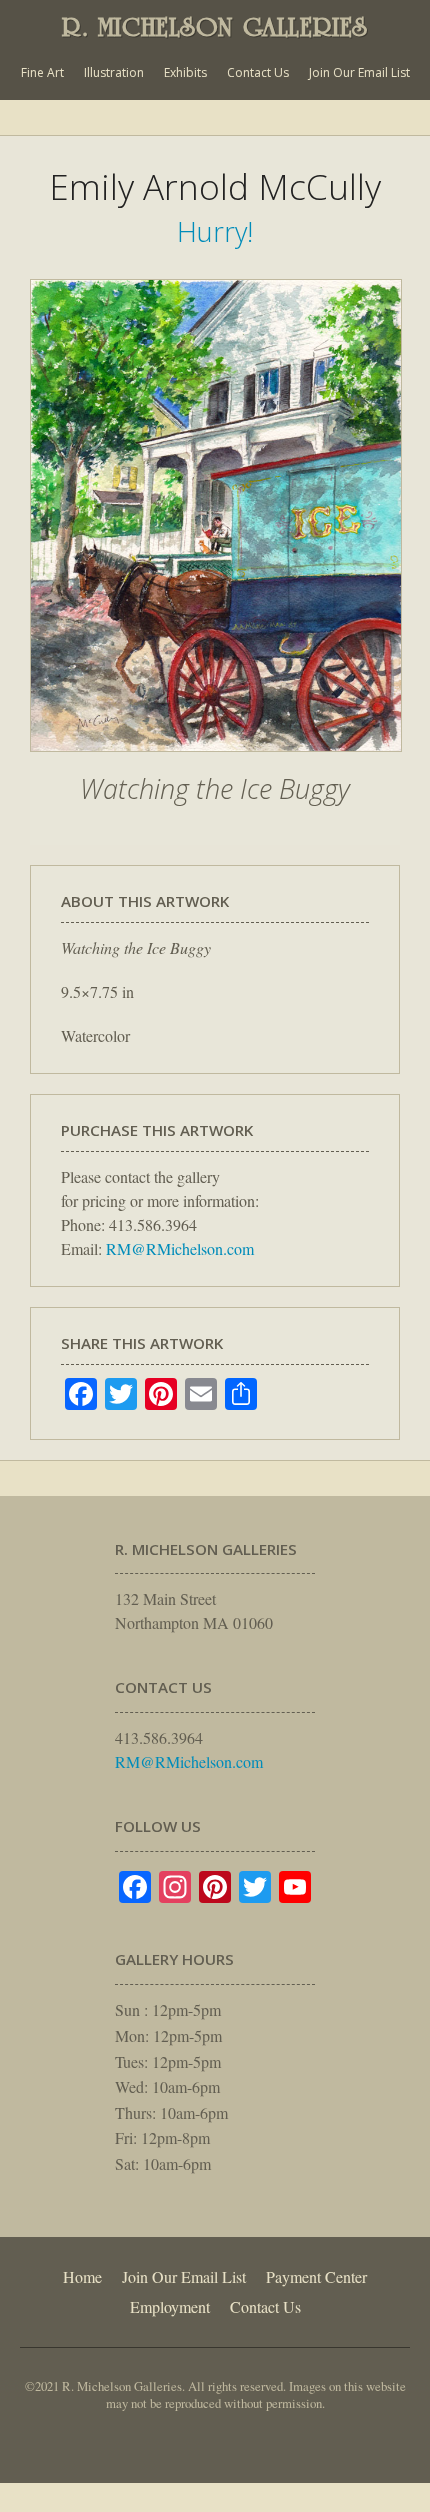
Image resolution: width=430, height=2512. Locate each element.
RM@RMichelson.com (180, 1248)
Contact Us (258, 72)
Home (82, 2276)
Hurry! (215, 231)
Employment (170, 2306)
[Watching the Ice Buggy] (216, 762)
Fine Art (42, 72)
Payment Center (316, 2276)
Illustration (114, 72)
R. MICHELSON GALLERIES (215, 27)
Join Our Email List (359, 72)
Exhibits (185, 72)
